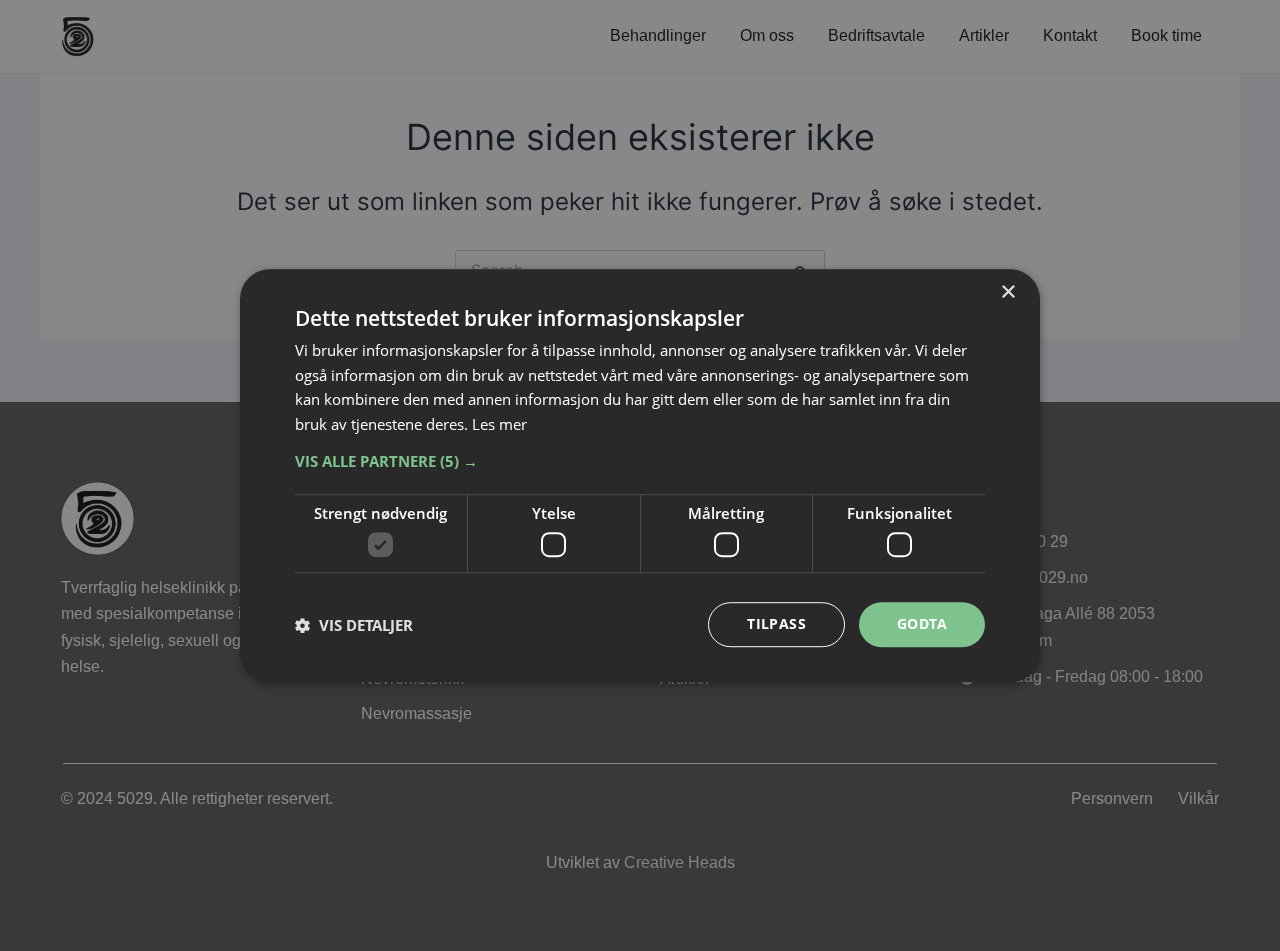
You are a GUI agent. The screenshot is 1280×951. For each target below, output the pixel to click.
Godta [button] (922, 624)
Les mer (499, 424)
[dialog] (640, 476)
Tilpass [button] (776, 624)
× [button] (1007, 292)
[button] (640, 461)
